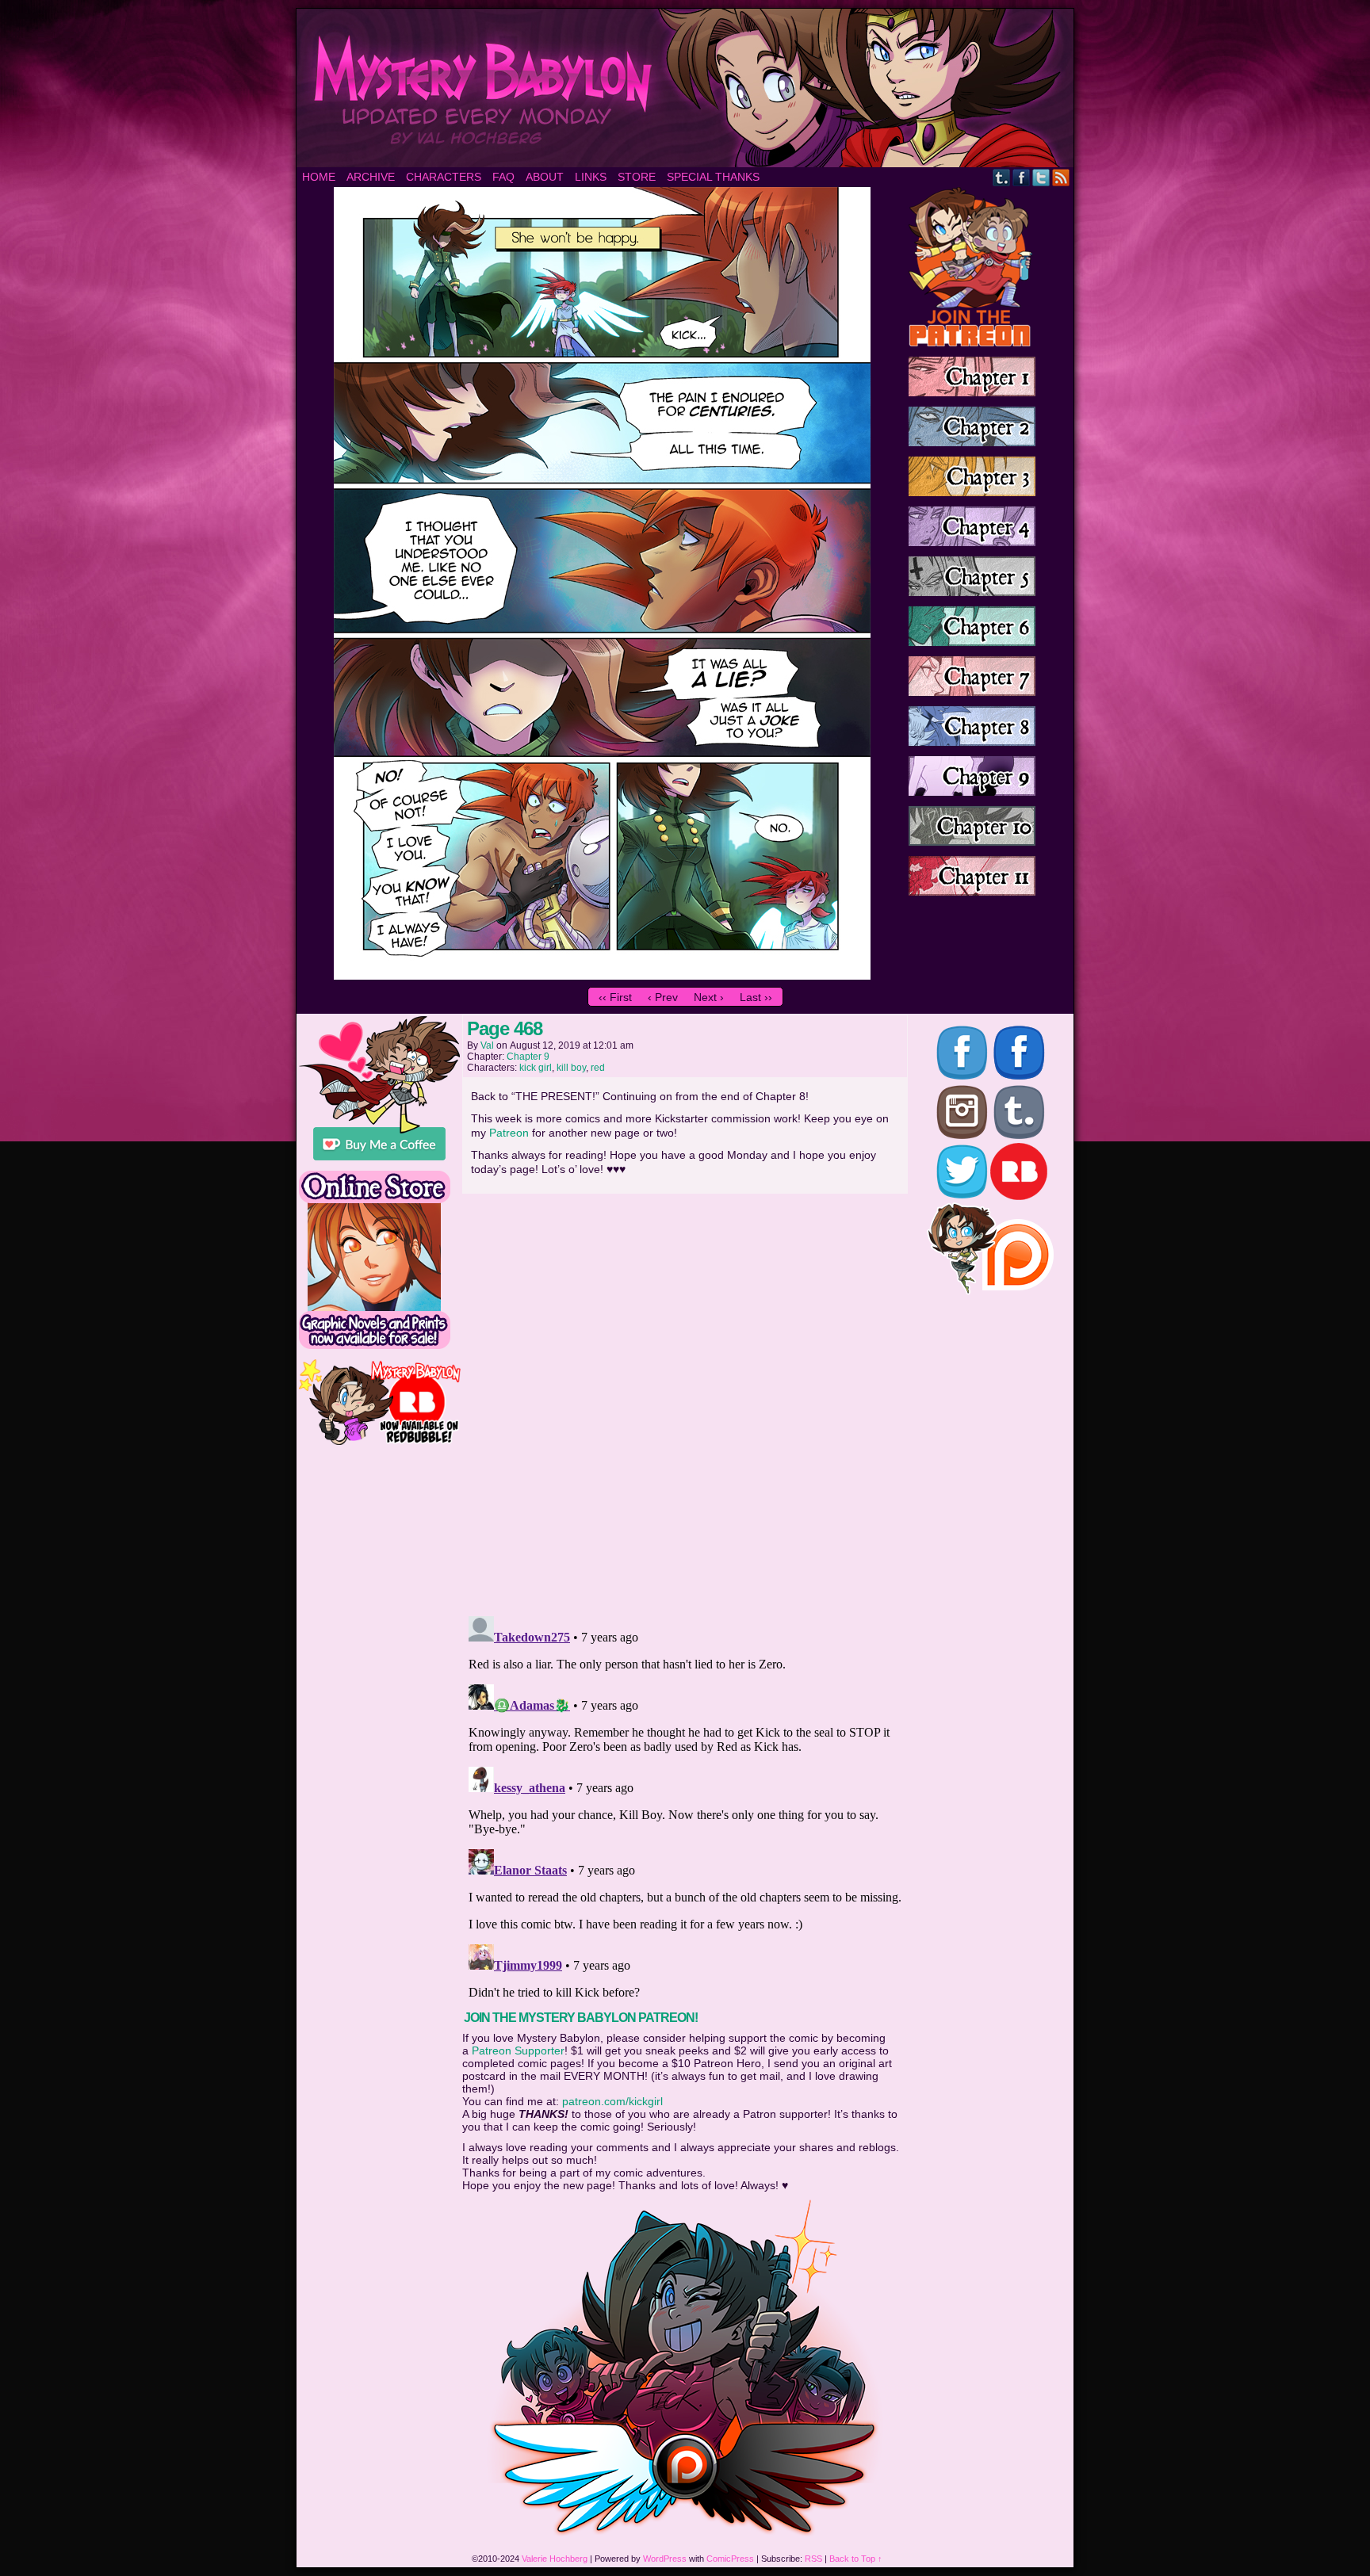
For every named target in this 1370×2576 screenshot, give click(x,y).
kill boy (571, 1068)
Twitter (1041, 177)
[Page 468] (602, 976)
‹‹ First (615, 997)
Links (591, 177)
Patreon (509, 1133)
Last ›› (756, 997)
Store (637, 177)
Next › (709, 997)
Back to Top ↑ (856, 2559)
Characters (444, 177)
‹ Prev (663, 997)
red (598, 1068)
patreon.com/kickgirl (612, 2101)
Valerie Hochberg (555, 2559)
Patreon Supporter (518, 2050)
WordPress (665, 2559)
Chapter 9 (528, 1057)
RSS (1061, 177)
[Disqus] (685, 1400)
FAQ (503, 177)
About (545, 177)
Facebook (1022, 177)
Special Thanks (713, 177)
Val (487, 1045)
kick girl (536, 1068)
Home (319, 177)
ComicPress (730, 2559)
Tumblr (1002, 177)
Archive (371, 177)
